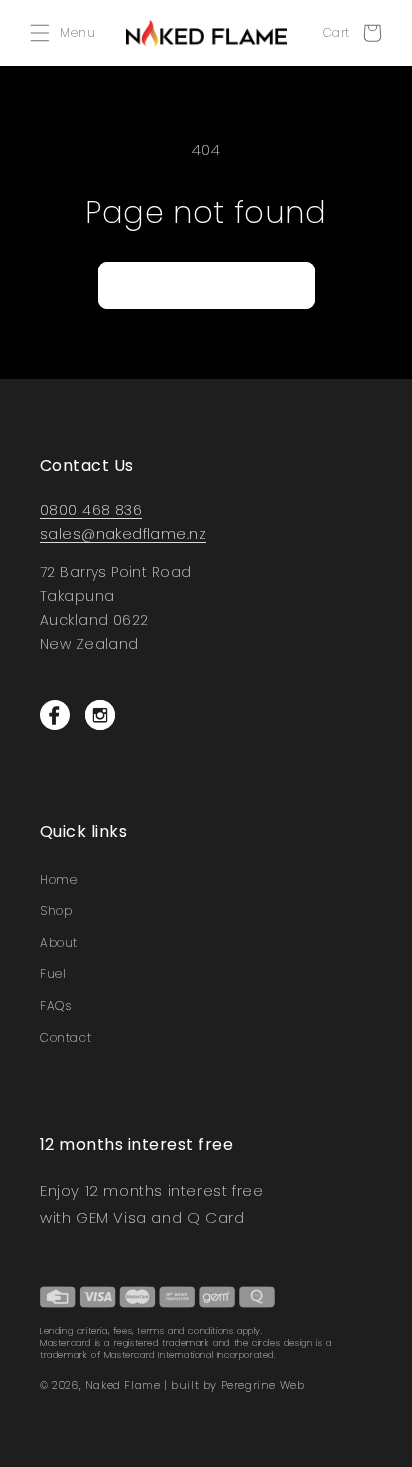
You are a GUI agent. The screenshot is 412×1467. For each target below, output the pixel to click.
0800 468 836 (91, 510)
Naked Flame (123, 1385)
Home (58, 879)
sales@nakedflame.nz (123, 534)
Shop (56, 910)
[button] (67, 33)
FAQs (55, 1005)
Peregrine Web (263, 1385)
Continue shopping (206, 284)
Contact (65, 1037)
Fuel (53, 973)
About (59, 942)
